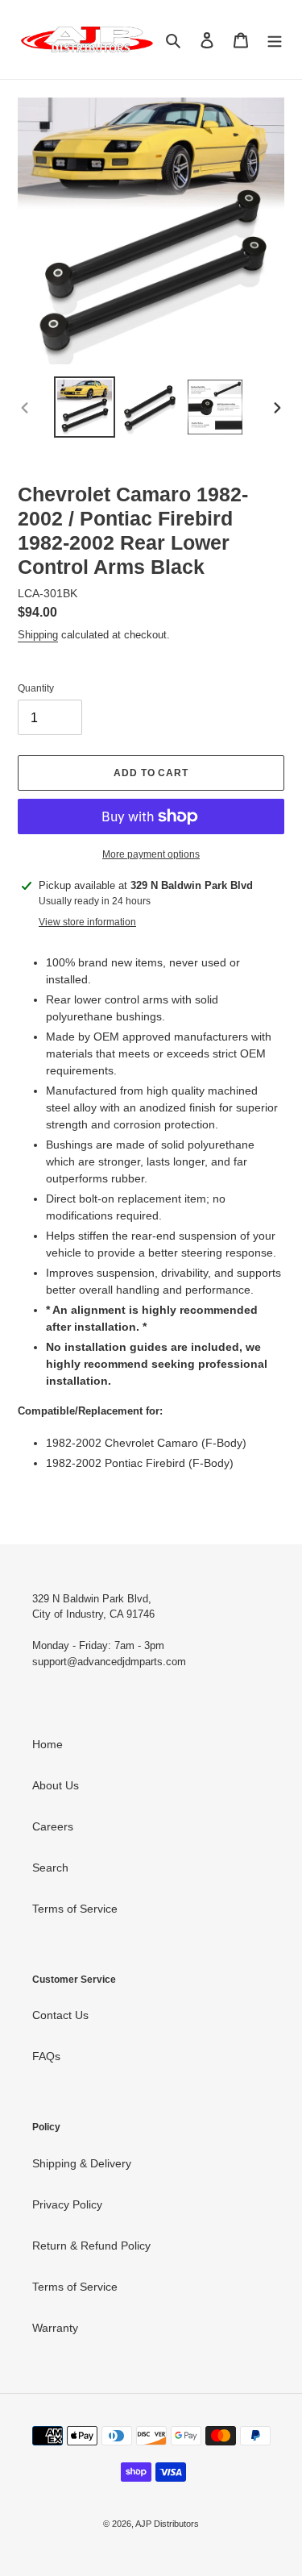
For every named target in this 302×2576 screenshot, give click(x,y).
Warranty (55, 2328)
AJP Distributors (167, 2524)
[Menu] (275, 39)
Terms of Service (75, 1909)
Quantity (36, 688)
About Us (56, 1785)
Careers (53, 1826)
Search (50, 1868)
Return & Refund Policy (91, 2246)
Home (48, 1744)
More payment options (151, 854)
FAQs (46, 2056)
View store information (87, 922)
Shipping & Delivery (82, 2163)
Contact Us (60, 2015)
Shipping (38, 635)
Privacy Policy (67, 2204)
